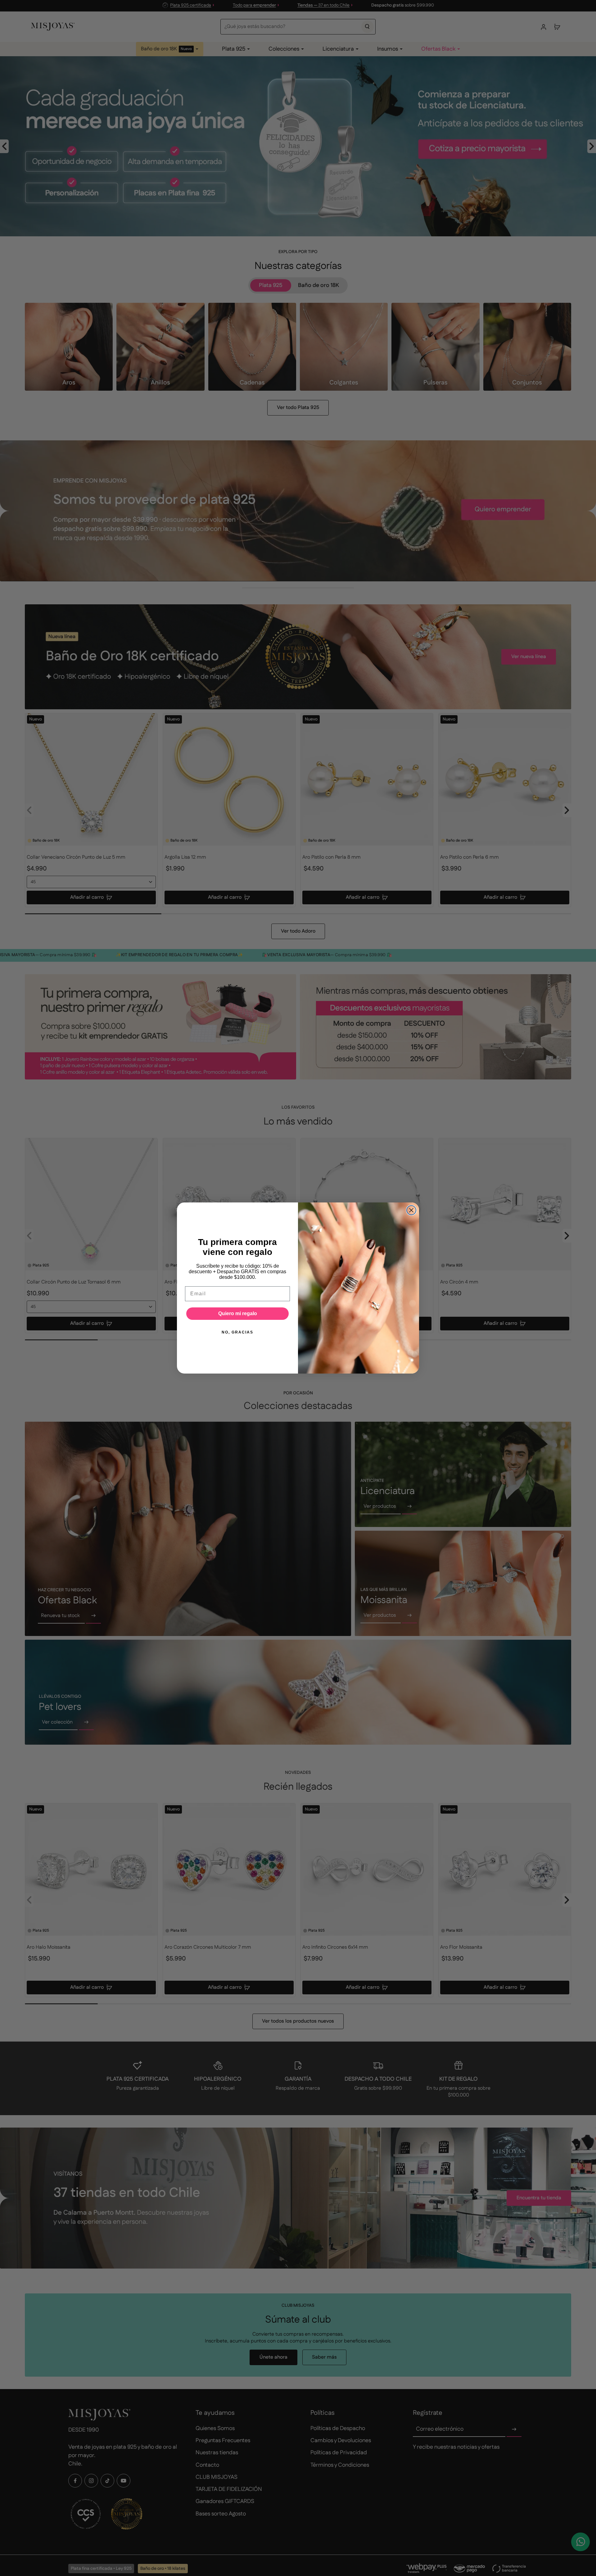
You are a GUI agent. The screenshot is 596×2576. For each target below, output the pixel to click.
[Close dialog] (411, 1210)
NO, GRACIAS (237, 1332)
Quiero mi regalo (238, 1313)
